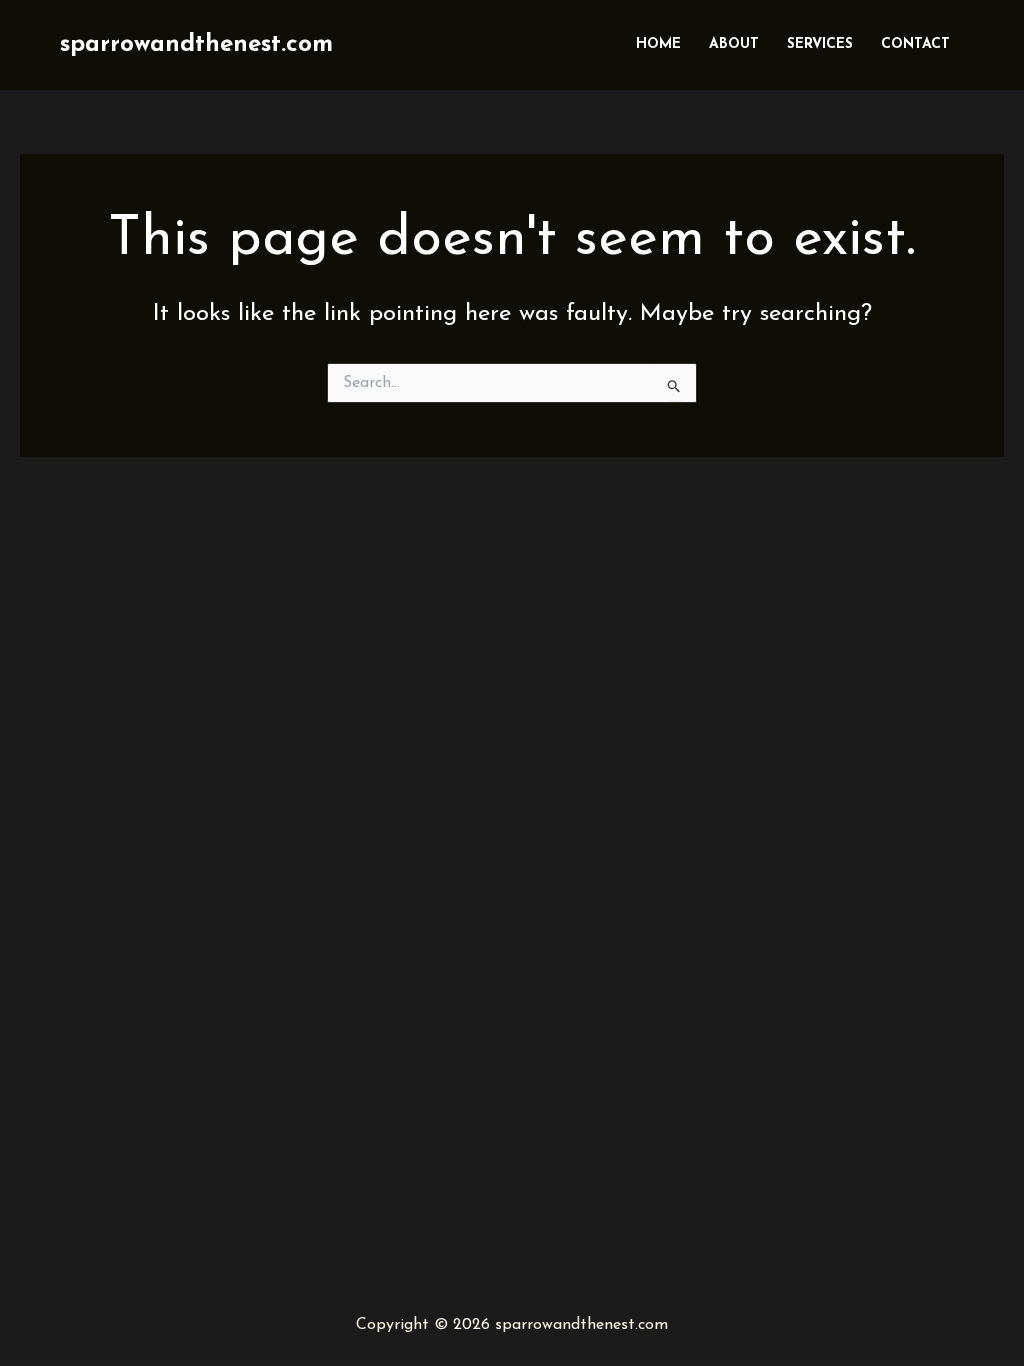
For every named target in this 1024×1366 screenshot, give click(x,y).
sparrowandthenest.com (196, 45)
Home (658, 44)
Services (820, 44)
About (734, 44)
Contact (915, 44)
